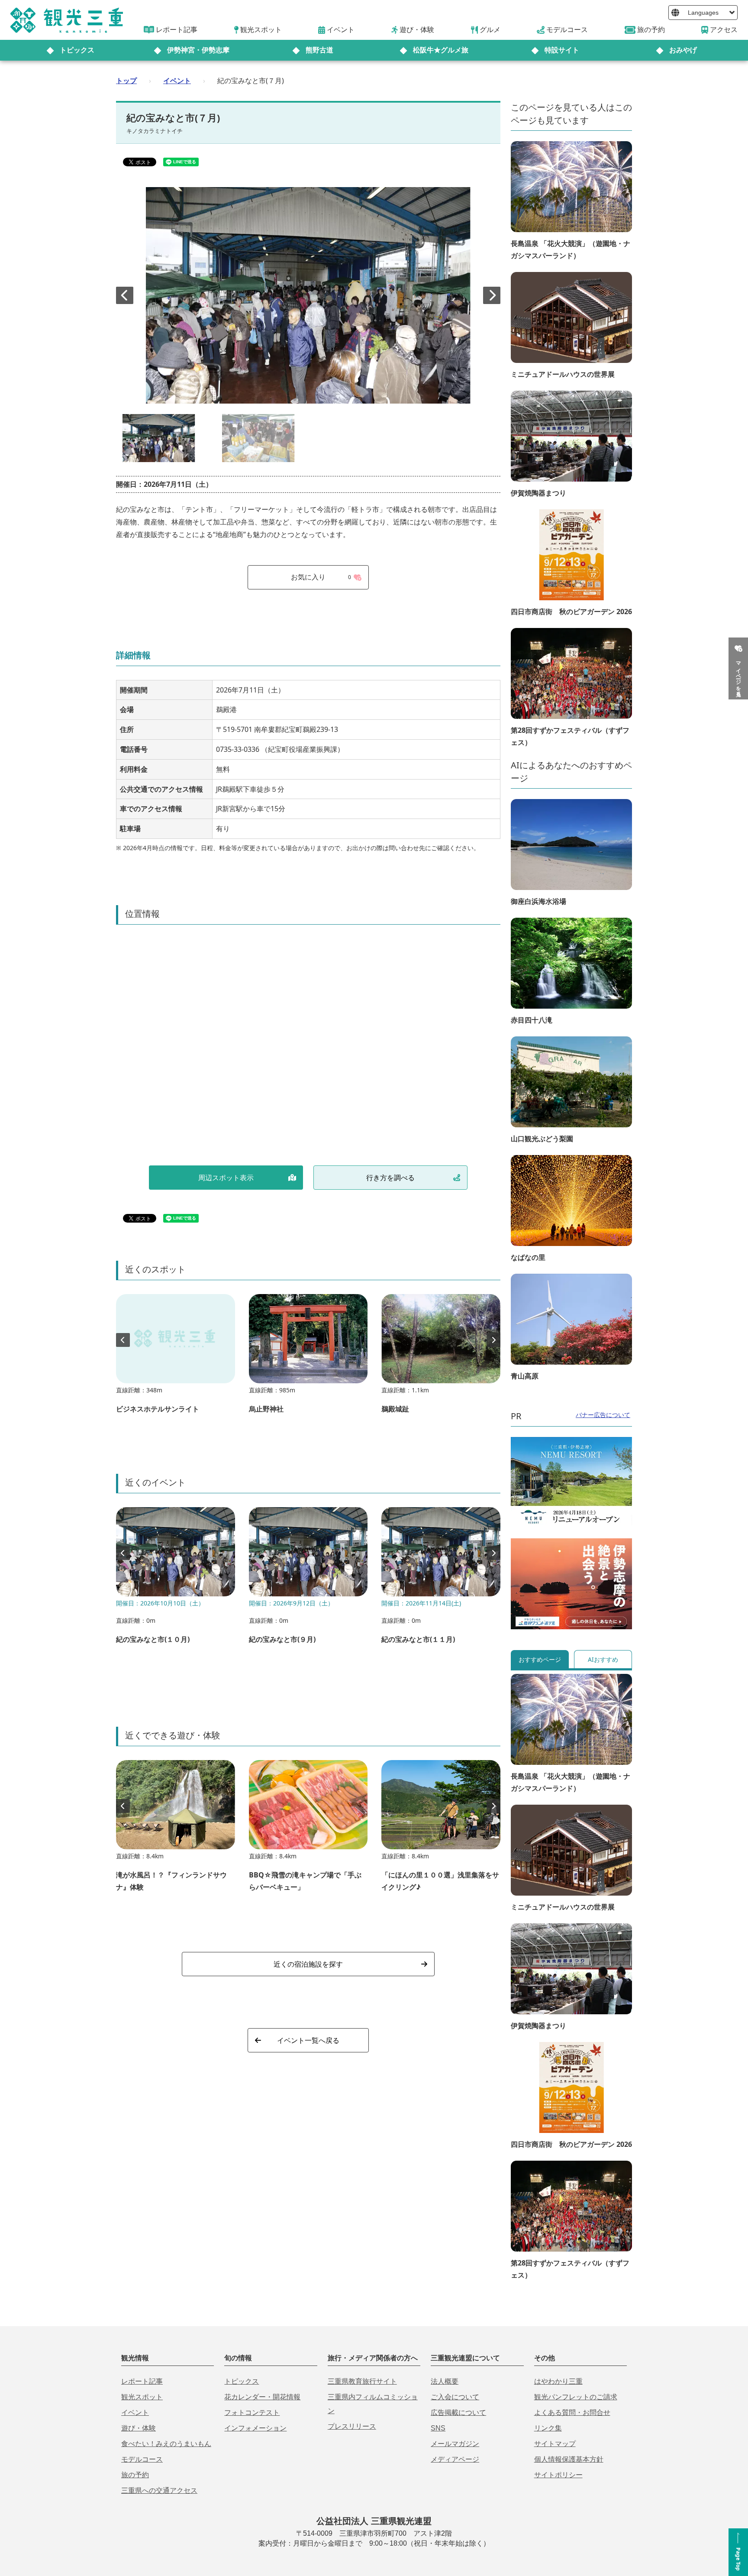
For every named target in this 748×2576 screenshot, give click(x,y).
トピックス (77, 50)
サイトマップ (555, 2444)
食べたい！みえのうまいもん (166, 2444)
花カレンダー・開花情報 (262, 2397)
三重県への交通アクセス (159, 2490)
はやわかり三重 (558, 2381)
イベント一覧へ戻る (308, 2040)
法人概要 (445, 2381)
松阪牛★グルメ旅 (441, 50)
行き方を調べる (390, 1178)
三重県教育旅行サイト (362, 2381)
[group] (176, 1358)
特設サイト (562, 50)
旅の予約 (135, 2475)
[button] (492, 295)
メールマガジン (455, 2444)
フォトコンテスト (252, 2413)
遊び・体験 (139, 2428)
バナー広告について (603, 1415)
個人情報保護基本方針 (569, 2459)
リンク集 (548, 2428)
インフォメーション (255, 2428)
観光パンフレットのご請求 (576, 2397)
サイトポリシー (558, 2475)
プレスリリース (352, 2426)
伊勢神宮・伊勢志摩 (198, 50)
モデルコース (142, 2459)
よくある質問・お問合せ (572, 2413)
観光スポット (142, 2397)
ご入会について (455, 2397)
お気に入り (321, 577)
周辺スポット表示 (226, 1178)
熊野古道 (319, 50)
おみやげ (683, 50)
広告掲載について (458, 2413)
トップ (126, 81)
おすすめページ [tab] (540, 1659)
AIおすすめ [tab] (603, 1659)
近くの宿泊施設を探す (308, 1964)
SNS (438, 2428)
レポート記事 (142, 2381)
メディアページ (455, 2459)
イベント (177, 81)
